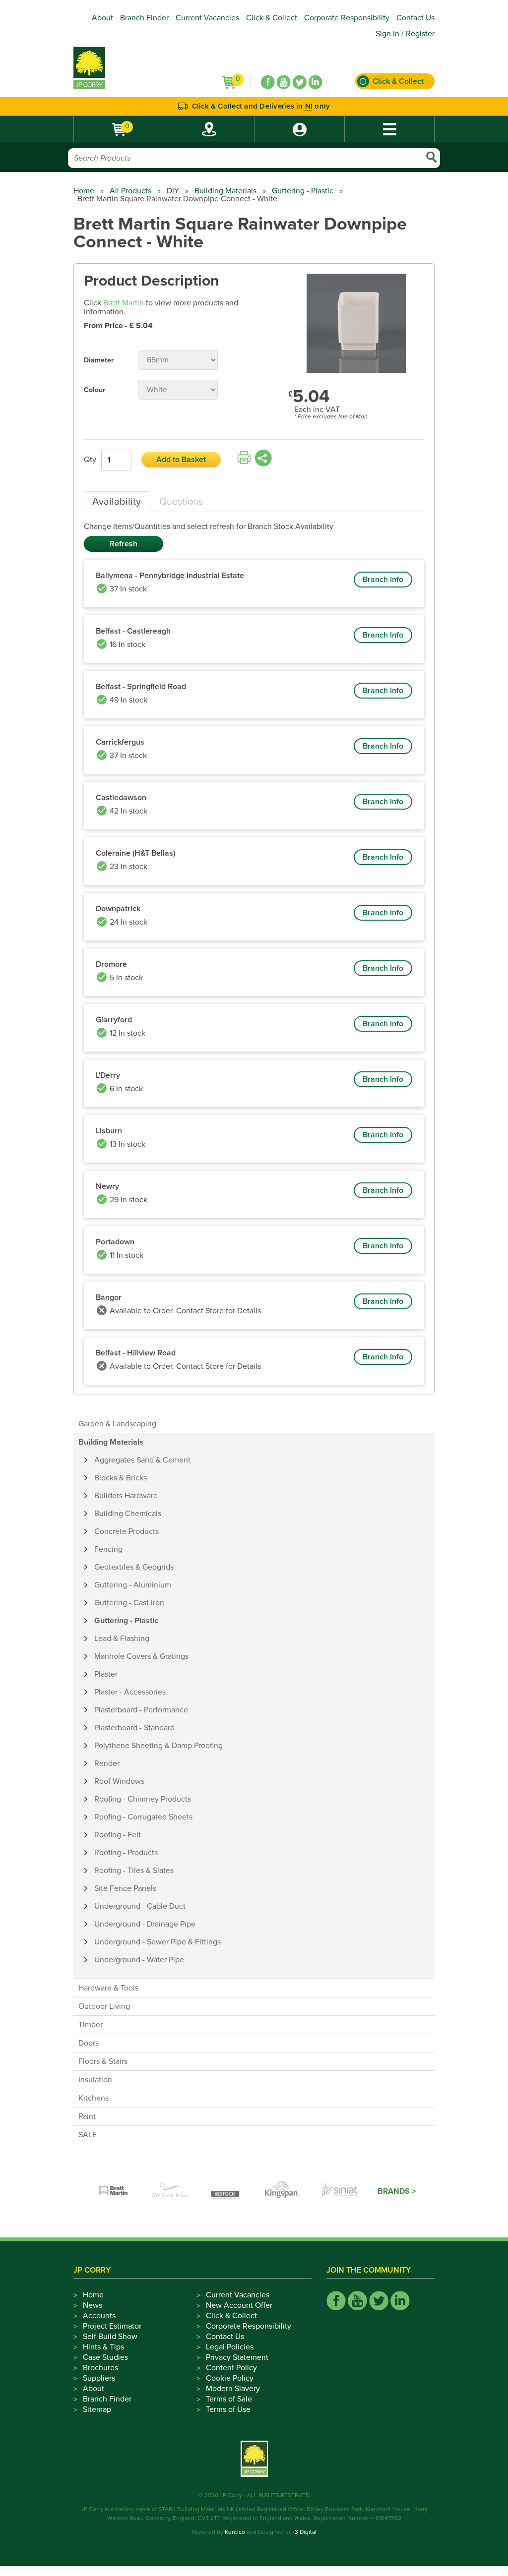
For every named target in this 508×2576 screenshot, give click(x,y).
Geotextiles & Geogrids (134, 1567)
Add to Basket (181, 460)
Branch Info (383, 580)
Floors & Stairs (103, 2061)
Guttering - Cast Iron (129, 1603)
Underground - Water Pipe (139, 1960)
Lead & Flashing (122, 1639)
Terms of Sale (229, 2399)
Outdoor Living (104, 2006)
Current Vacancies (207, 18)
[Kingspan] (283, 2191)
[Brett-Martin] (114, 2191)
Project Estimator (112, 2326)
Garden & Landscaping (117, 1424)
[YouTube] (284, 82)
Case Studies (105, 2357)
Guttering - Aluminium (133, 1585)
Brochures (100, 2368)
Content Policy (231, 2368)
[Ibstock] (227, 2191)
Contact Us (415, 18)
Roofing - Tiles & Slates (134, 1871)
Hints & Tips (103, 2347)
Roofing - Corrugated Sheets (143, 1817)
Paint (87, 2116)
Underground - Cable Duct (140, 1906)
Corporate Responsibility (347, 18)
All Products (130, 191)
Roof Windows (119, 1781)
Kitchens (94, 2098)
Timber (91, 2025)
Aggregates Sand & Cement (142, 1460)
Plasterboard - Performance (141, 1710)
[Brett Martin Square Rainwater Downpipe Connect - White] (356, 324)
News (93, 2305)
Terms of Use (228, 2409)
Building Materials (225, 191)
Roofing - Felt (118, 1835)
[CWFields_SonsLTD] (170, 2191)
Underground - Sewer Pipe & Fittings (158, 1942)
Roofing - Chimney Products (143, 1799)
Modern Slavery (233, 2389)
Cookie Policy (230, 2378)
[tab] (117, 502)
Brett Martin (124, 303)
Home (84, 191)
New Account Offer (239, 2305)
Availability (117, 502)
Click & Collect (272, 18)
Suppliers (99, 2378)
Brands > (397, 2191)
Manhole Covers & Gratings (141, 1656)
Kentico (235, 2532)
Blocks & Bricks (121, 1478)
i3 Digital (305, 2532)
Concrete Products (127, 1531)
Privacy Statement (237, 2357)
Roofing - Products (126, 1853)
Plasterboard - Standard (134, 1728)
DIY (173, 191)
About (102, 18)
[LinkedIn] (316, 82)
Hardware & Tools (108, 1988)
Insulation (95, 2080)
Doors (89, 2043)
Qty (90, 460)
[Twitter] (300, 82)
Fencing (108, 1549)
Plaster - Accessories (130, 1692)
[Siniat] (340, 2191)
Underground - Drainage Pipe (145, 1924)
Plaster (106, 1674)
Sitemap (97, 2409)
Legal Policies (230, 2347)
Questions (181, 502)
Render (107, 1763)
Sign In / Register (405, 34)
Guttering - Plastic (303, 191)
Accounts (99, 2316)
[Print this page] (244, 458)
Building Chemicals (128, 1514)
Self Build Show (110, 2337)
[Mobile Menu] (389, 129)
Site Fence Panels (125, 1888)
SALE (88, 2135)
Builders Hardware (126, 1496)
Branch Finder (144, 18)
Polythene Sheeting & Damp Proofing (159, 1746)
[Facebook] (268, 82)
